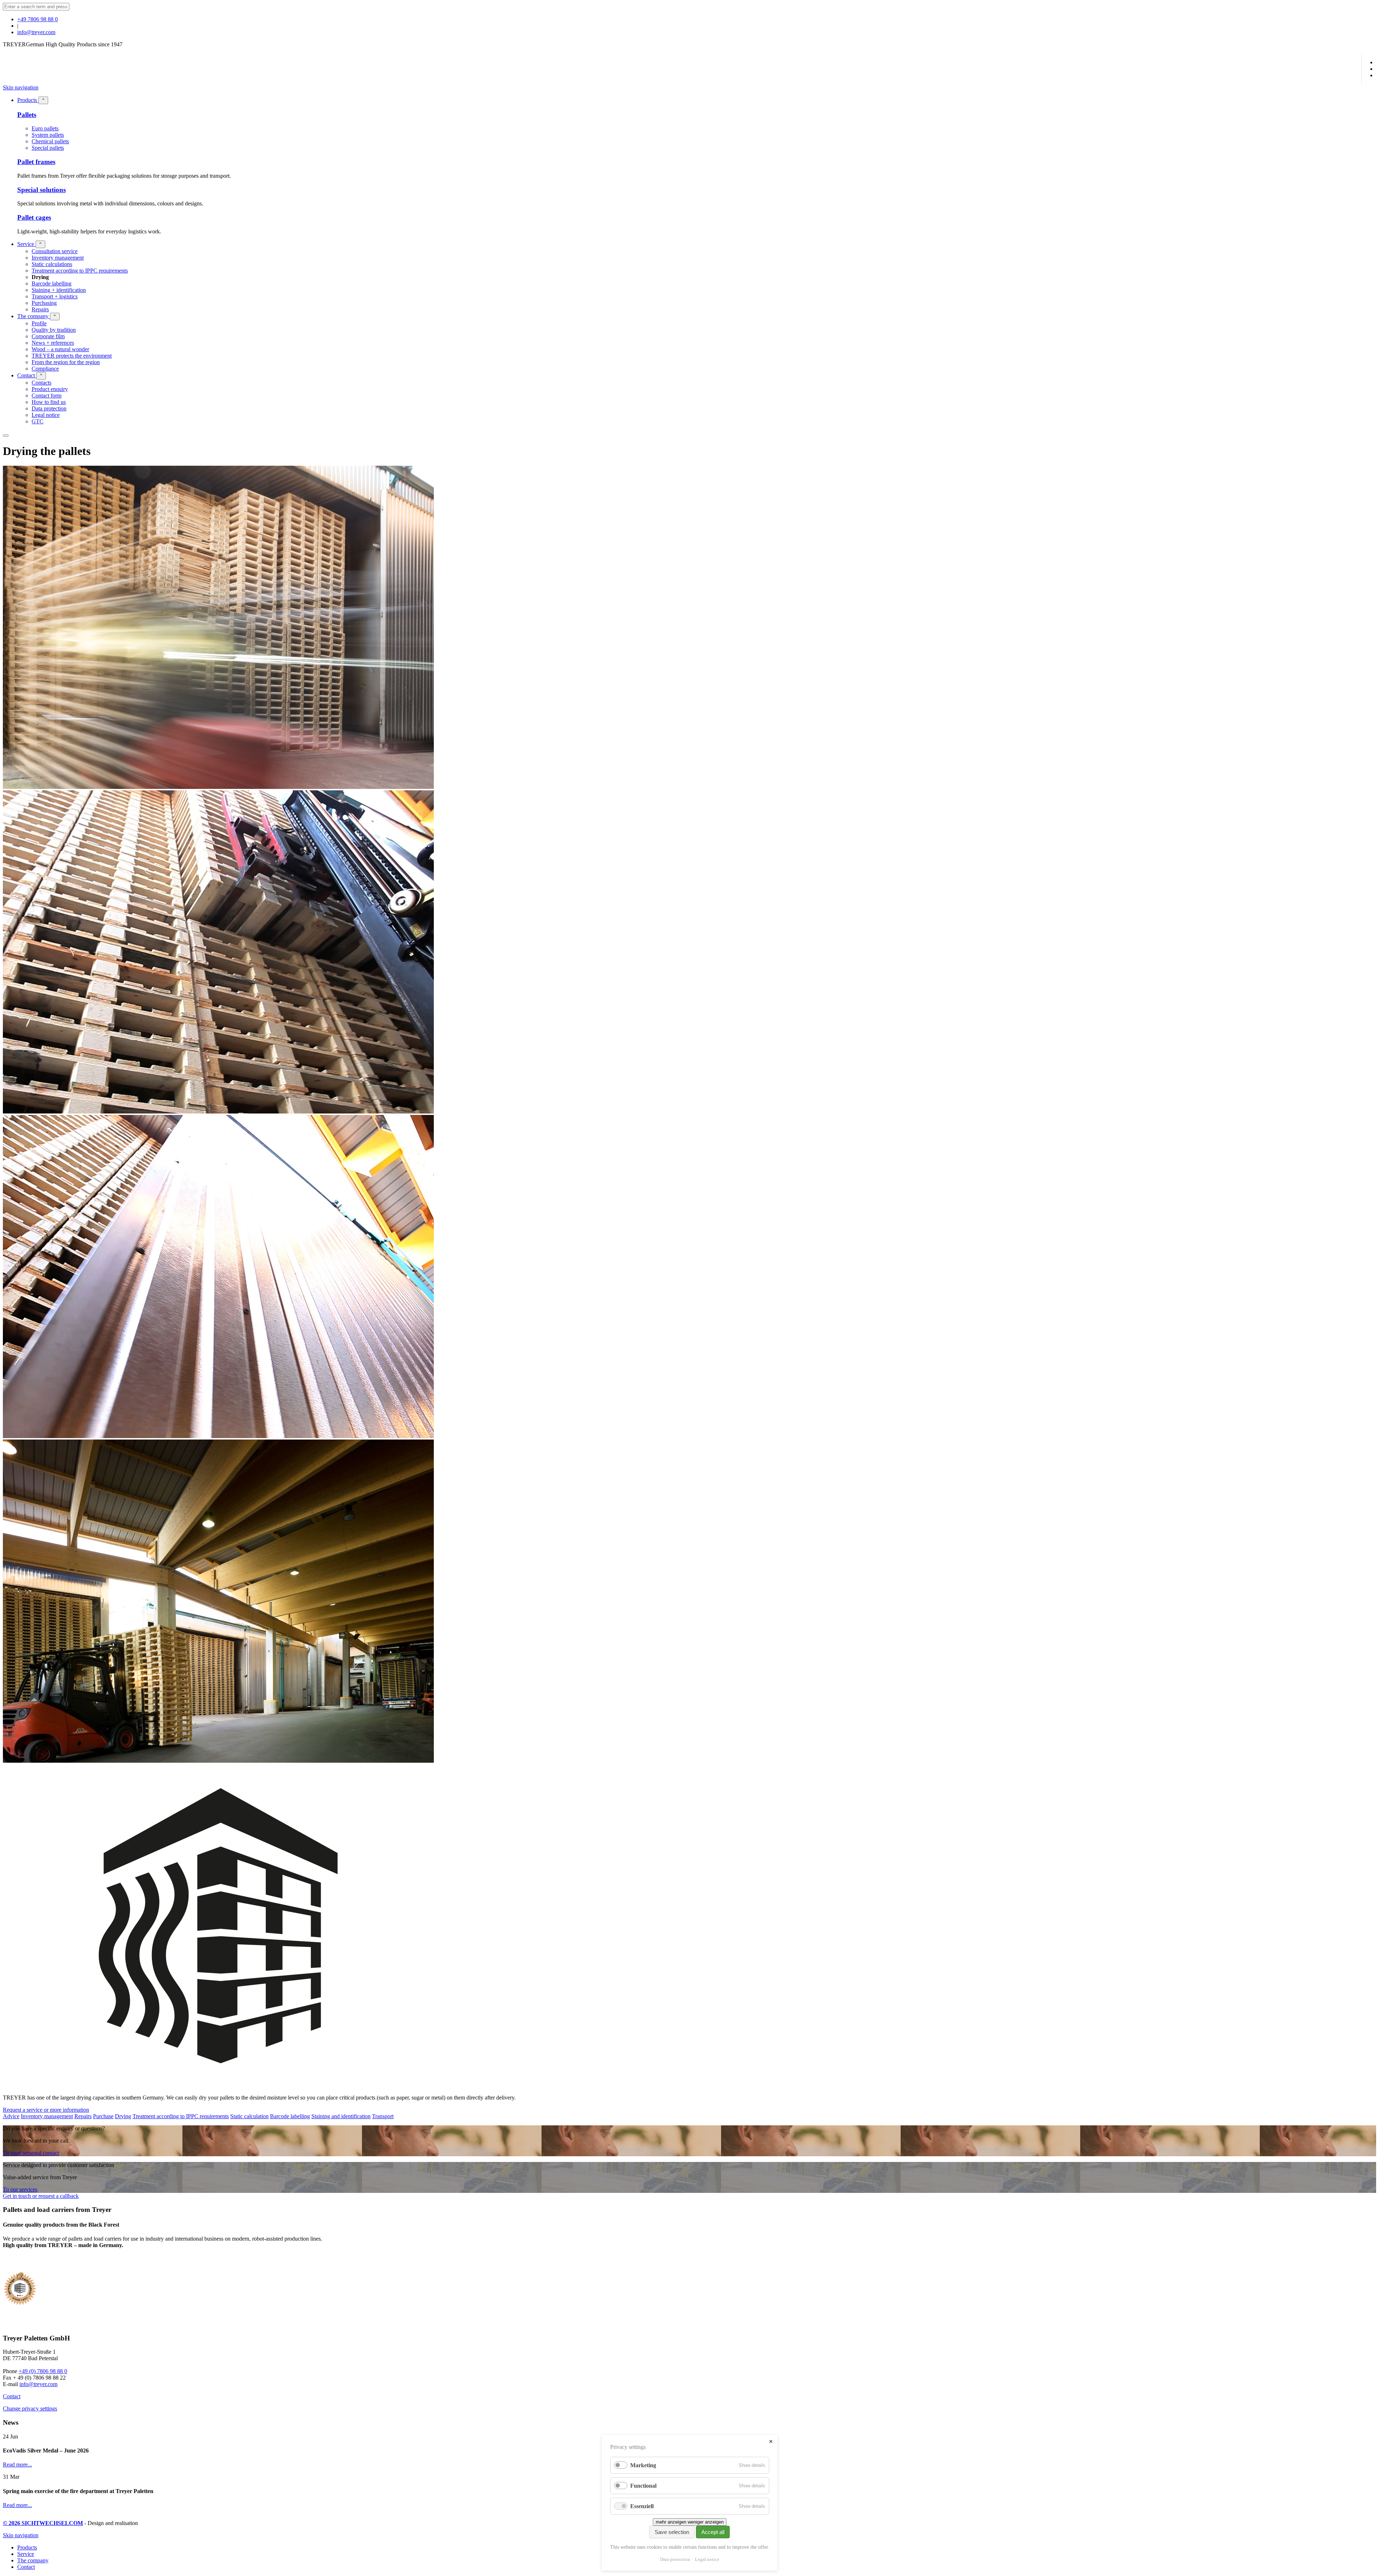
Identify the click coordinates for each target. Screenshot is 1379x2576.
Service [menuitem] (26, 2554)
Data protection (675, 2559)
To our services (20, 2189)
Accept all (713, 2532)
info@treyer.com (36, 32)
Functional (643, 2486)
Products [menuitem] (27, 2547)
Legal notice (707, 2559)
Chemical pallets (50, 141)
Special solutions (41, 190)
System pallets (48, 135)
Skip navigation (21, 87)
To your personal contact (31, 2153)
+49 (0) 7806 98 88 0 (43, 2371)
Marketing (643, 2465)
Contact (12, 2396)
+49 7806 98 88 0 (38, 19)
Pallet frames (36, 162)
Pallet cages (34, 217)
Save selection (672, 2532)
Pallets (27, 115)
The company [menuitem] (33, 2560)
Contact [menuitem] (26, 2567)
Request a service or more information (46, 2110)
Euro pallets (45, 128)
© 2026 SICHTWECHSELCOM (43, 2523)
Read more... (17, 2465)
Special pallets (48, 148)
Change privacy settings (30, 2408)
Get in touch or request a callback (41, 2196)
